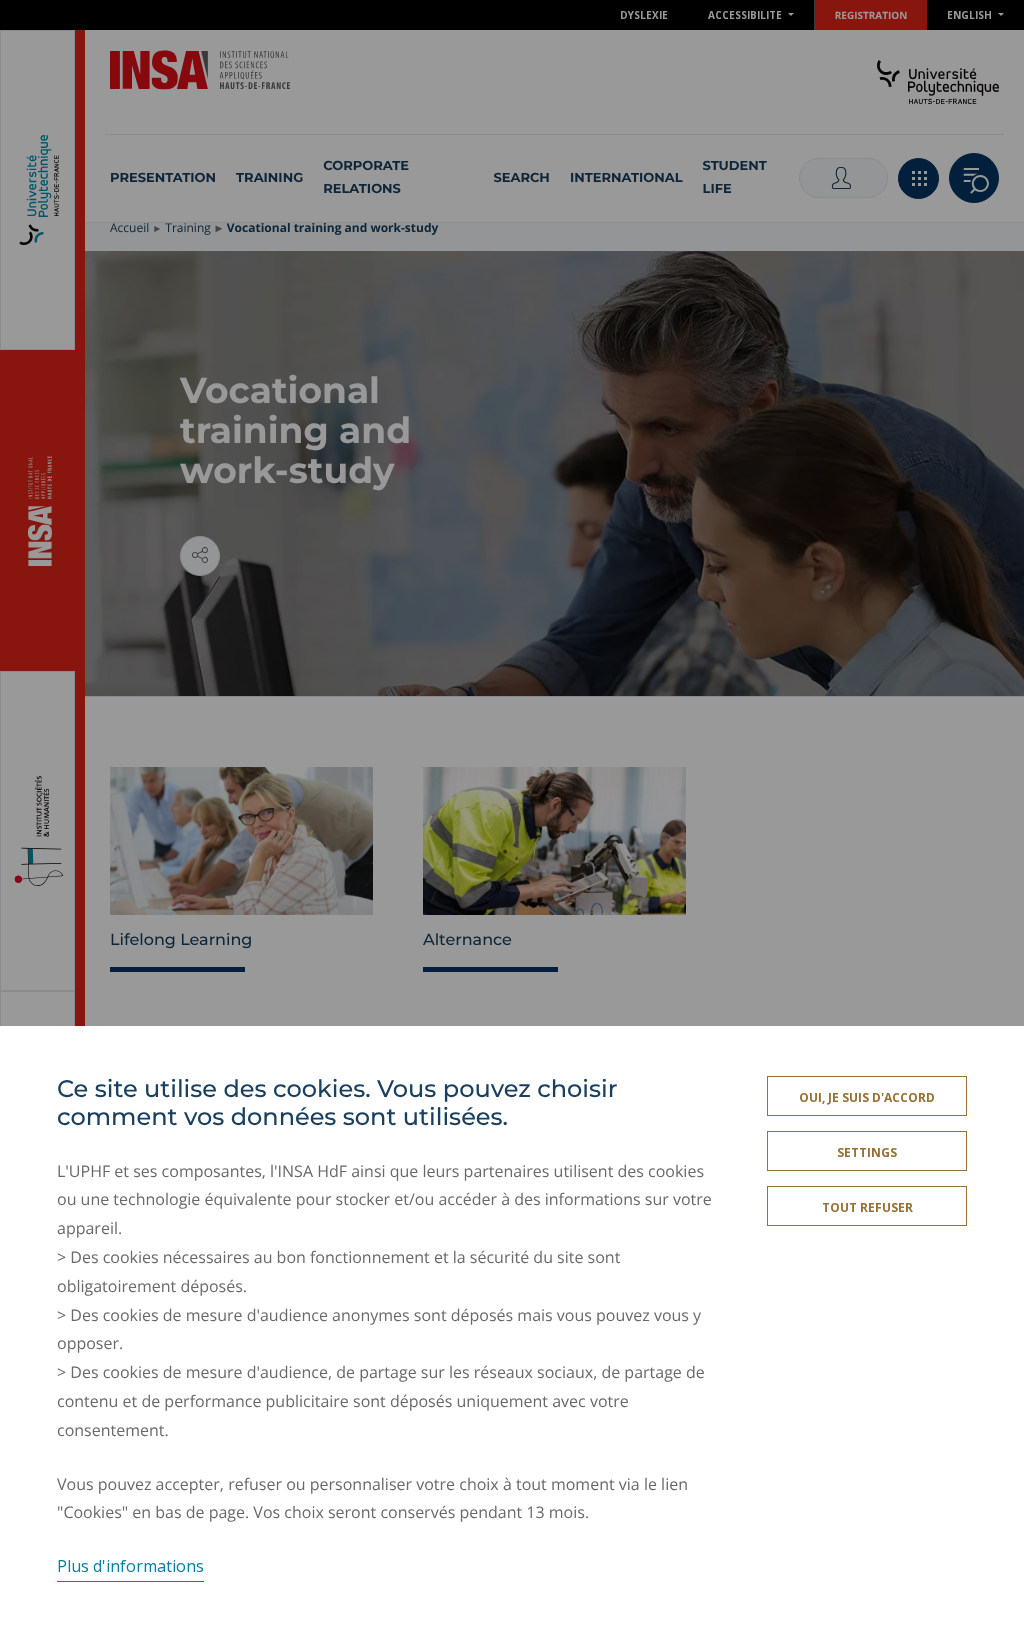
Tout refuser (867, 1207)
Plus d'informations (130, 1566)
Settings (867, 1152)
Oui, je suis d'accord (867, 1097)
